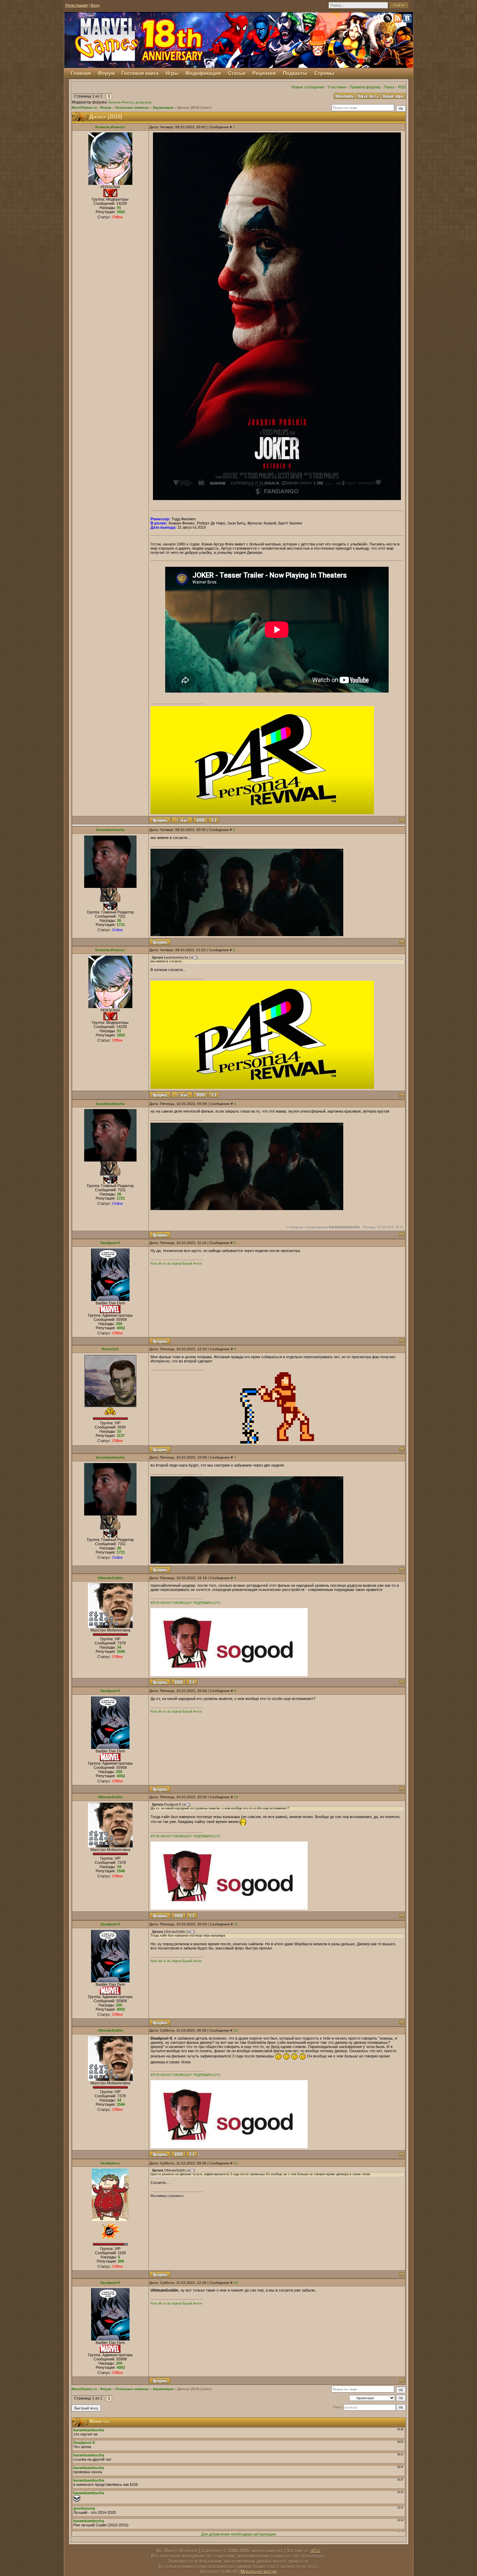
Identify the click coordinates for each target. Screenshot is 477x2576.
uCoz (315, 2551)
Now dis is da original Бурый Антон (176, 1264)
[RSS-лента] (398, 20)
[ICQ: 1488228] (192, 1682)
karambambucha (110, 830)
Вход (95, 5)
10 (236, 1797)
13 (236, 2163)
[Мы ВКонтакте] (408, 20)
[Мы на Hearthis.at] (388, 20)
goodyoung (143, 102)
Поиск (389, 87)
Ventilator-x (110, 2163)
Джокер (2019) (188, 108)
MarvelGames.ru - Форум (91, 108)
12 (236, 2030)
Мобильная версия (259, 2572)
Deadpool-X (110, 1243)
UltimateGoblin (110, 1578)
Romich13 (110, 1349)
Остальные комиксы (132, 108)
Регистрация (76, 5)
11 (236, 1924)
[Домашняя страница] (200, 820)
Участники (337, 87)
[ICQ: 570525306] (214, 820)
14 (236, 2283)
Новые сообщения (308, 87)
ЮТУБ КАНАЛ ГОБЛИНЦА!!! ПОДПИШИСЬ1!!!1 (185, 1603)
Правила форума (365, 87)
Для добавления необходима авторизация (239, 2534)
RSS (402, 87)
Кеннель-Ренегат (121, 102)
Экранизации (163, 108)
